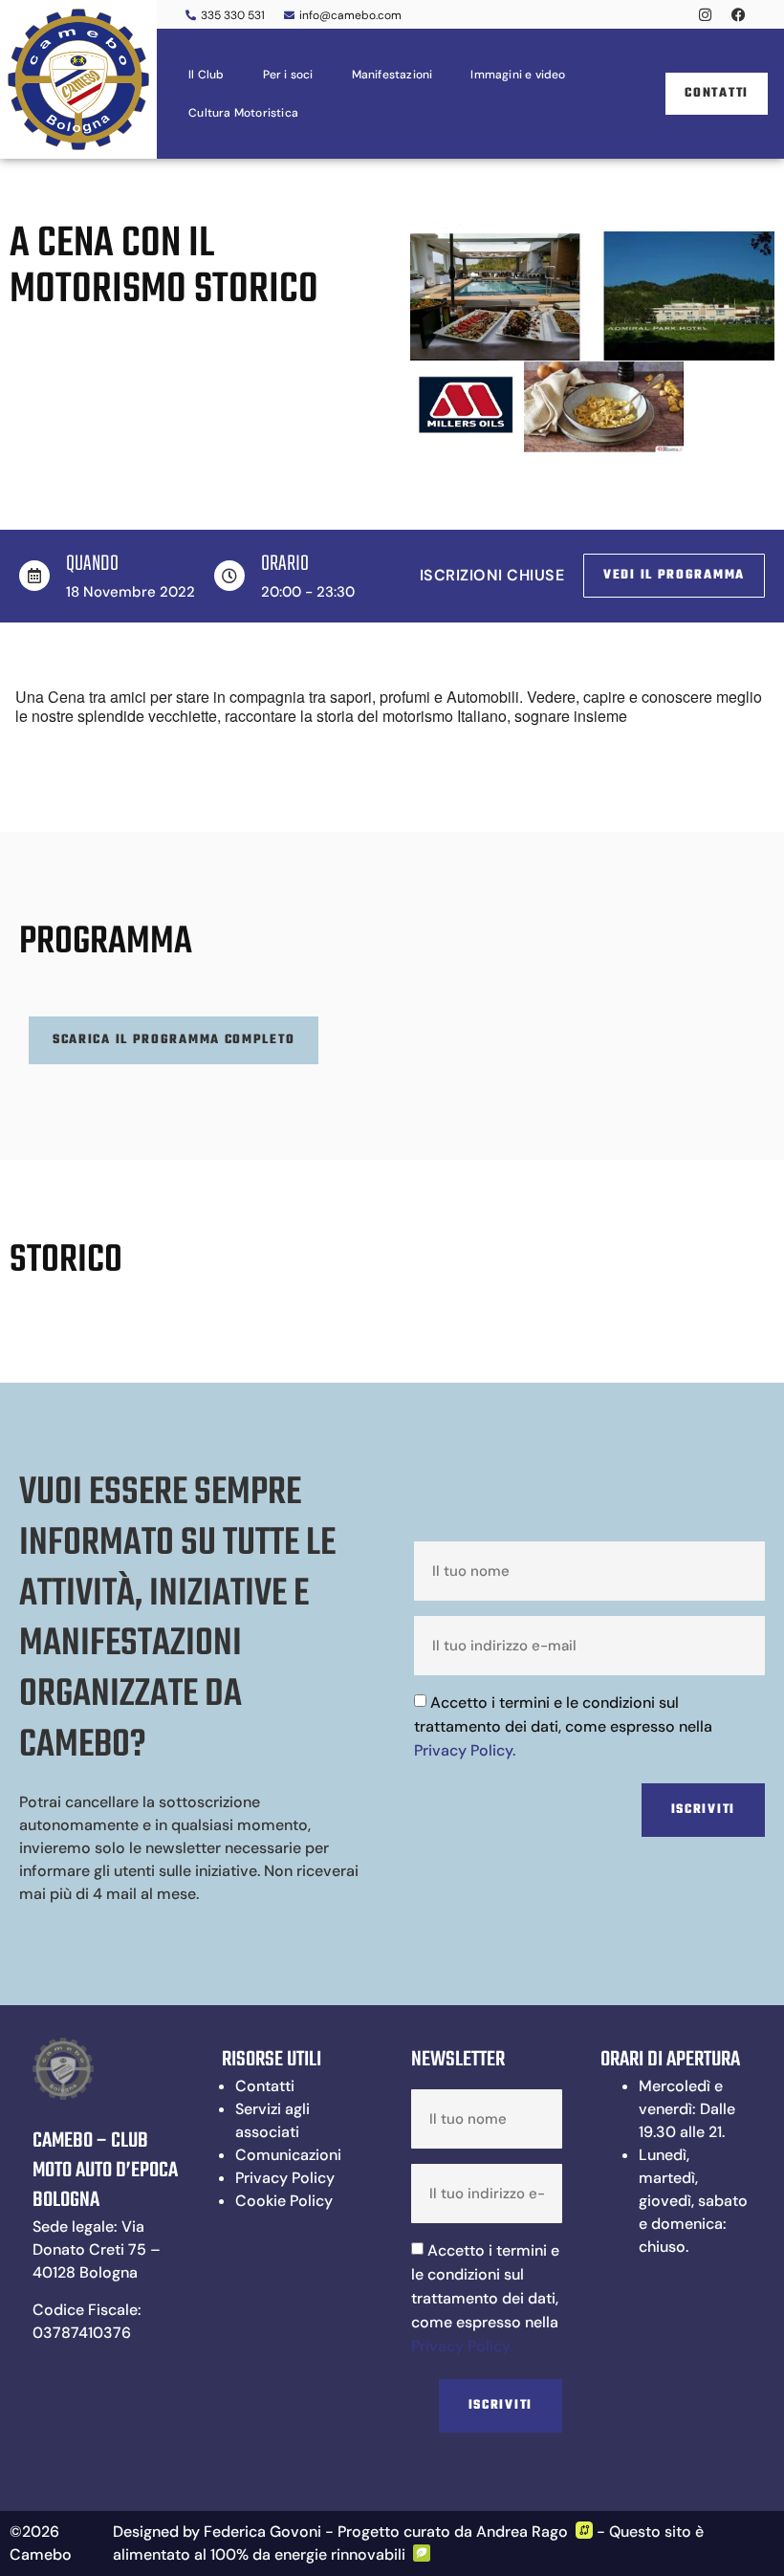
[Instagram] (705, 14)
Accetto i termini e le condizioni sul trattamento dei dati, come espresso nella (563, 1726)
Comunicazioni (288, 2155)
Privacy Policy (285, 2178)
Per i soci (288, 75)
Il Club (206, 75)
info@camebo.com (350, 15)
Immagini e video (518, 75)
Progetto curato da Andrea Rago (453, 2532)
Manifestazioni (392, 75)
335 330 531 (233, 15)
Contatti (265, 2086)
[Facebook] (738, 14)
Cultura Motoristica (243, 113)
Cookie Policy (284, 2201)
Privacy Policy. (465, 1750)
